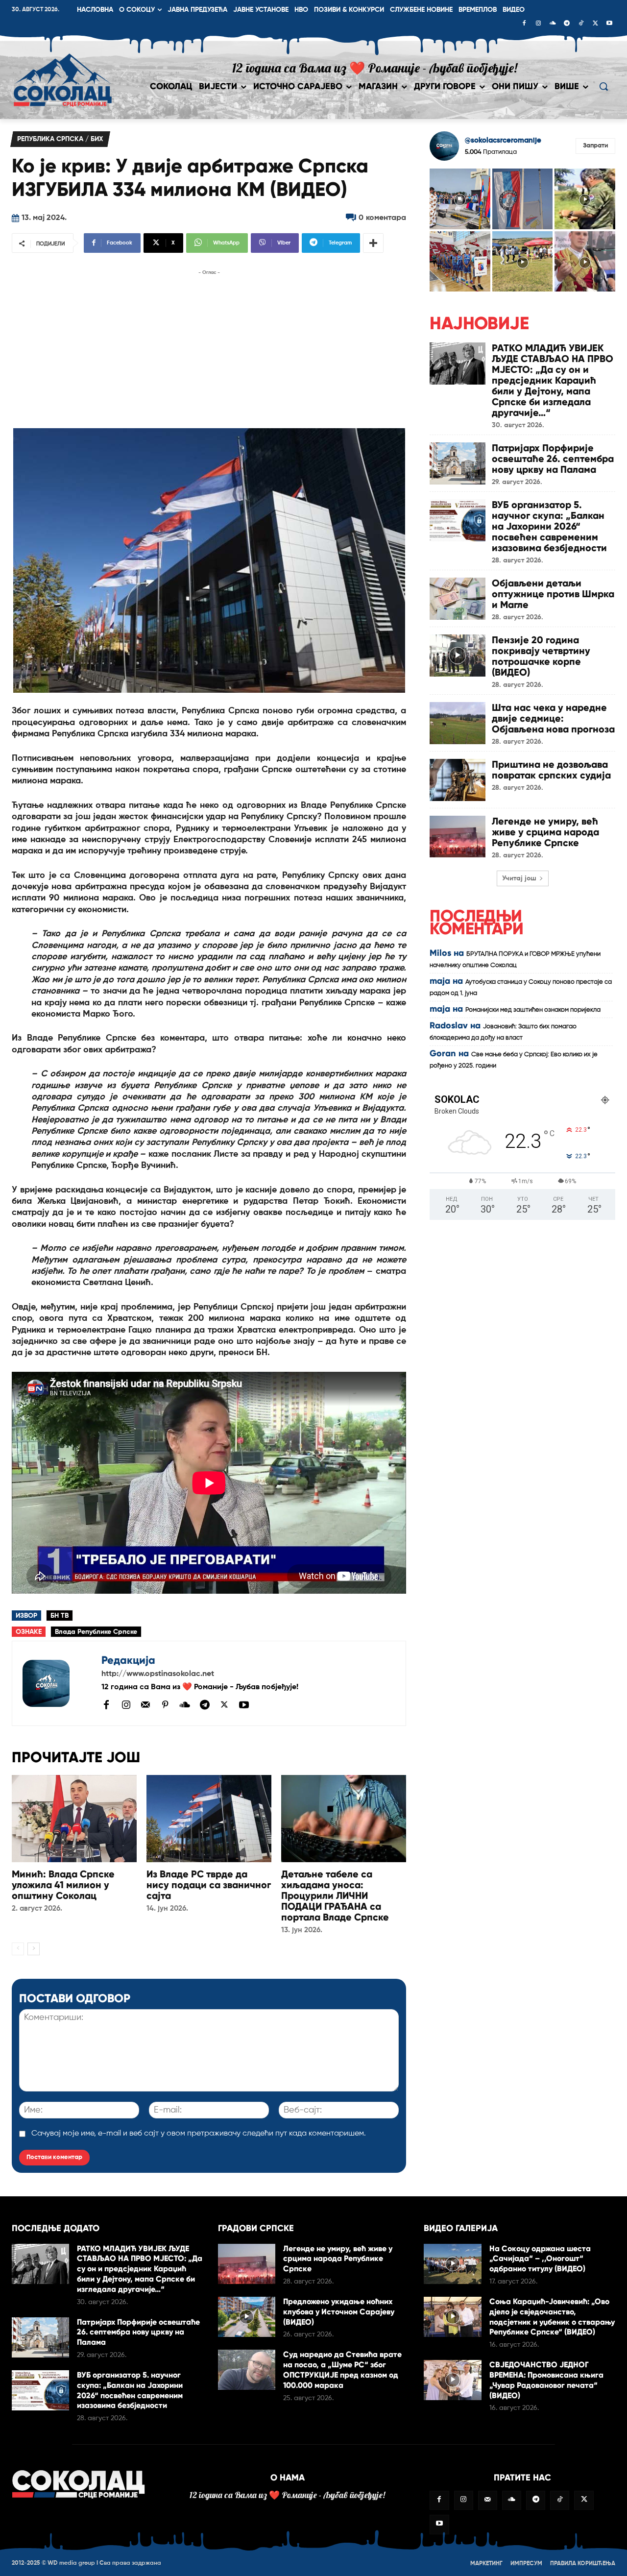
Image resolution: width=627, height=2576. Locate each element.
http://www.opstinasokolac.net (158, 1674)
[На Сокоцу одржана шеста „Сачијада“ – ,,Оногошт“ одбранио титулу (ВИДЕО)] (452, 2264)
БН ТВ (60, 1616)
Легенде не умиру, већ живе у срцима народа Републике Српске (545, 832)
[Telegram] (567, 24)
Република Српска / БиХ (60, 139)
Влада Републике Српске (96, 1632)
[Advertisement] (209, 346)
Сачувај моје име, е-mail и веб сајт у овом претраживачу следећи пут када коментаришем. (199, 2134)
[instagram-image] (460, 199)
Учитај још (519, 878)
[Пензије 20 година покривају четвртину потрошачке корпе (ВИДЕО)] (458, 655)
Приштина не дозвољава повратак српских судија (551, 770)
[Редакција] (57, 1683)
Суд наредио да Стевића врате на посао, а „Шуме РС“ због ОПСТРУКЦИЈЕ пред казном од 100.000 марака (342, 2369)
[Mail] (145, 1704)
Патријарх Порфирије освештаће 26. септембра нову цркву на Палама (553, 459)
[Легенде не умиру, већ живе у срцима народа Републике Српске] (458, 837)
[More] (373, 243)
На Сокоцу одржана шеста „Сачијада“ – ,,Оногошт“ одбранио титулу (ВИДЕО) (540, 2259)
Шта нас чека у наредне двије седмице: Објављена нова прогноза (553, 718)
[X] (595, 24)
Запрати (595, 146)
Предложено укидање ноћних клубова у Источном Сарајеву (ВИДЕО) (339, 2312)
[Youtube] (609, 24)
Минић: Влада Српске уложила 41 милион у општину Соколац (63, 1885)
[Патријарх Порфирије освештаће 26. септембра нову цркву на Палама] (458, 463)
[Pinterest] (165, 1705)
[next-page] (34, 1949)
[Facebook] (524, 24)
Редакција (128, 1660)
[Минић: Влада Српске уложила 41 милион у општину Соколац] (74, 1819)
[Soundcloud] (553, 24)
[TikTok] (581, 24)
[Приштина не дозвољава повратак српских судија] (458, 780)
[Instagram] (538, 24)
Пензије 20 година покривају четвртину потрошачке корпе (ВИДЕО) (541, 656)
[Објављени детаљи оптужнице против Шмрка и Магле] (458, 598)
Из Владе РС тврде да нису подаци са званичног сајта (209, 1885)
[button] (603, 86)
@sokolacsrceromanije (503, 140)
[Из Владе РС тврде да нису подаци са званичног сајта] (209, 1819)
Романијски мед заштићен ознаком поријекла (533, 1010)
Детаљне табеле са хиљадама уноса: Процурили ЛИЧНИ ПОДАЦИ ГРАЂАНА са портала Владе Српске (335, 1896)
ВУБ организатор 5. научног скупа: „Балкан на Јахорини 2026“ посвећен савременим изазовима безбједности (549, 526)
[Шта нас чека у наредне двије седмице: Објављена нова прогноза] (458, 723)
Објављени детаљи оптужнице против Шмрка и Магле (553, 594)
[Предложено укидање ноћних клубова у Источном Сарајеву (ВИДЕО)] (247, 2317)
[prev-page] (18, 1949)
